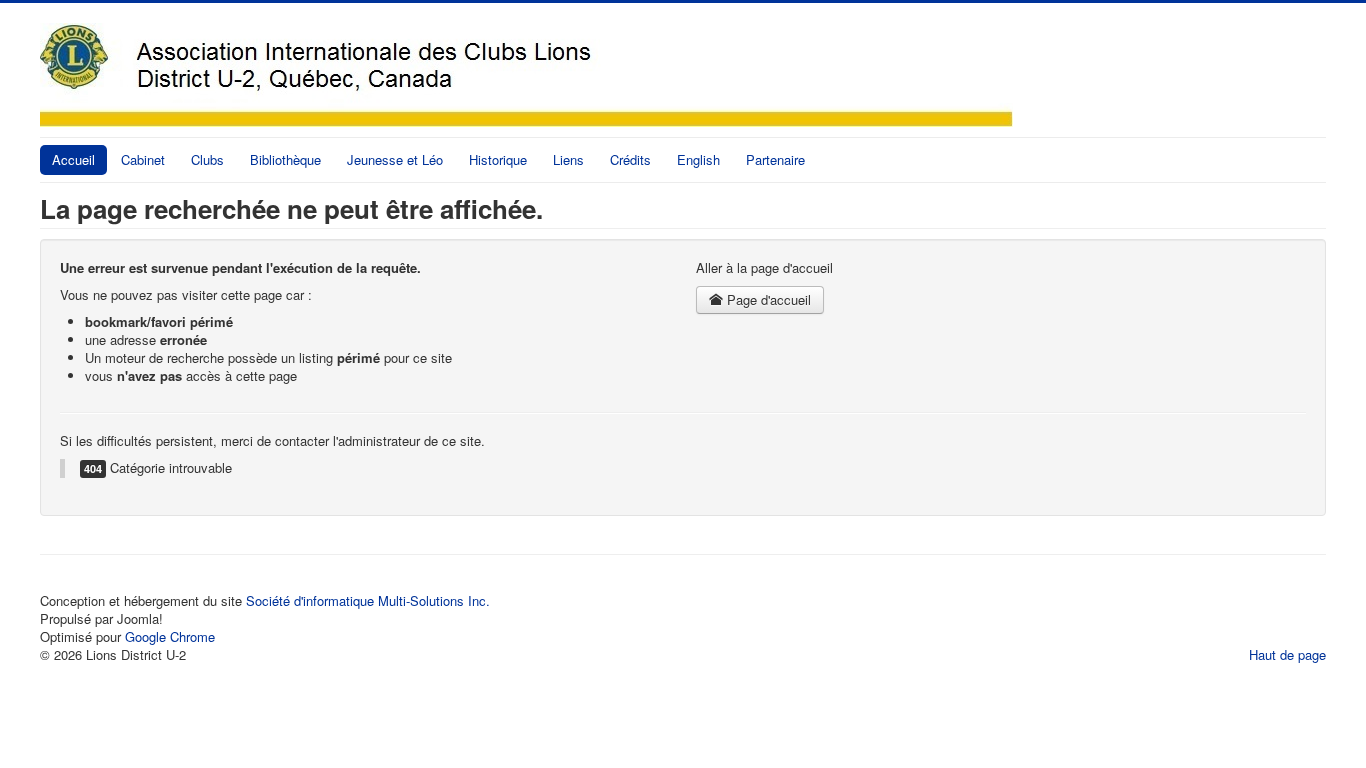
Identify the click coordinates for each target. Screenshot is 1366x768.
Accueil (73, 159)
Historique (498, 159)
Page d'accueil (767, 299)
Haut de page (1287, 654)
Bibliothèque (285, 159)
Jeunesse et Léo (395, 159)
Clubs (207, 159)
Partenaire (775, 159)
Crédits (630, 159)
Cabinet (143, 159)
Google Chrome (170, 636)
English (698, 159)
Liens (568, 159)
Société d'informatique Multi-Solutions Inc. (368, 600)
